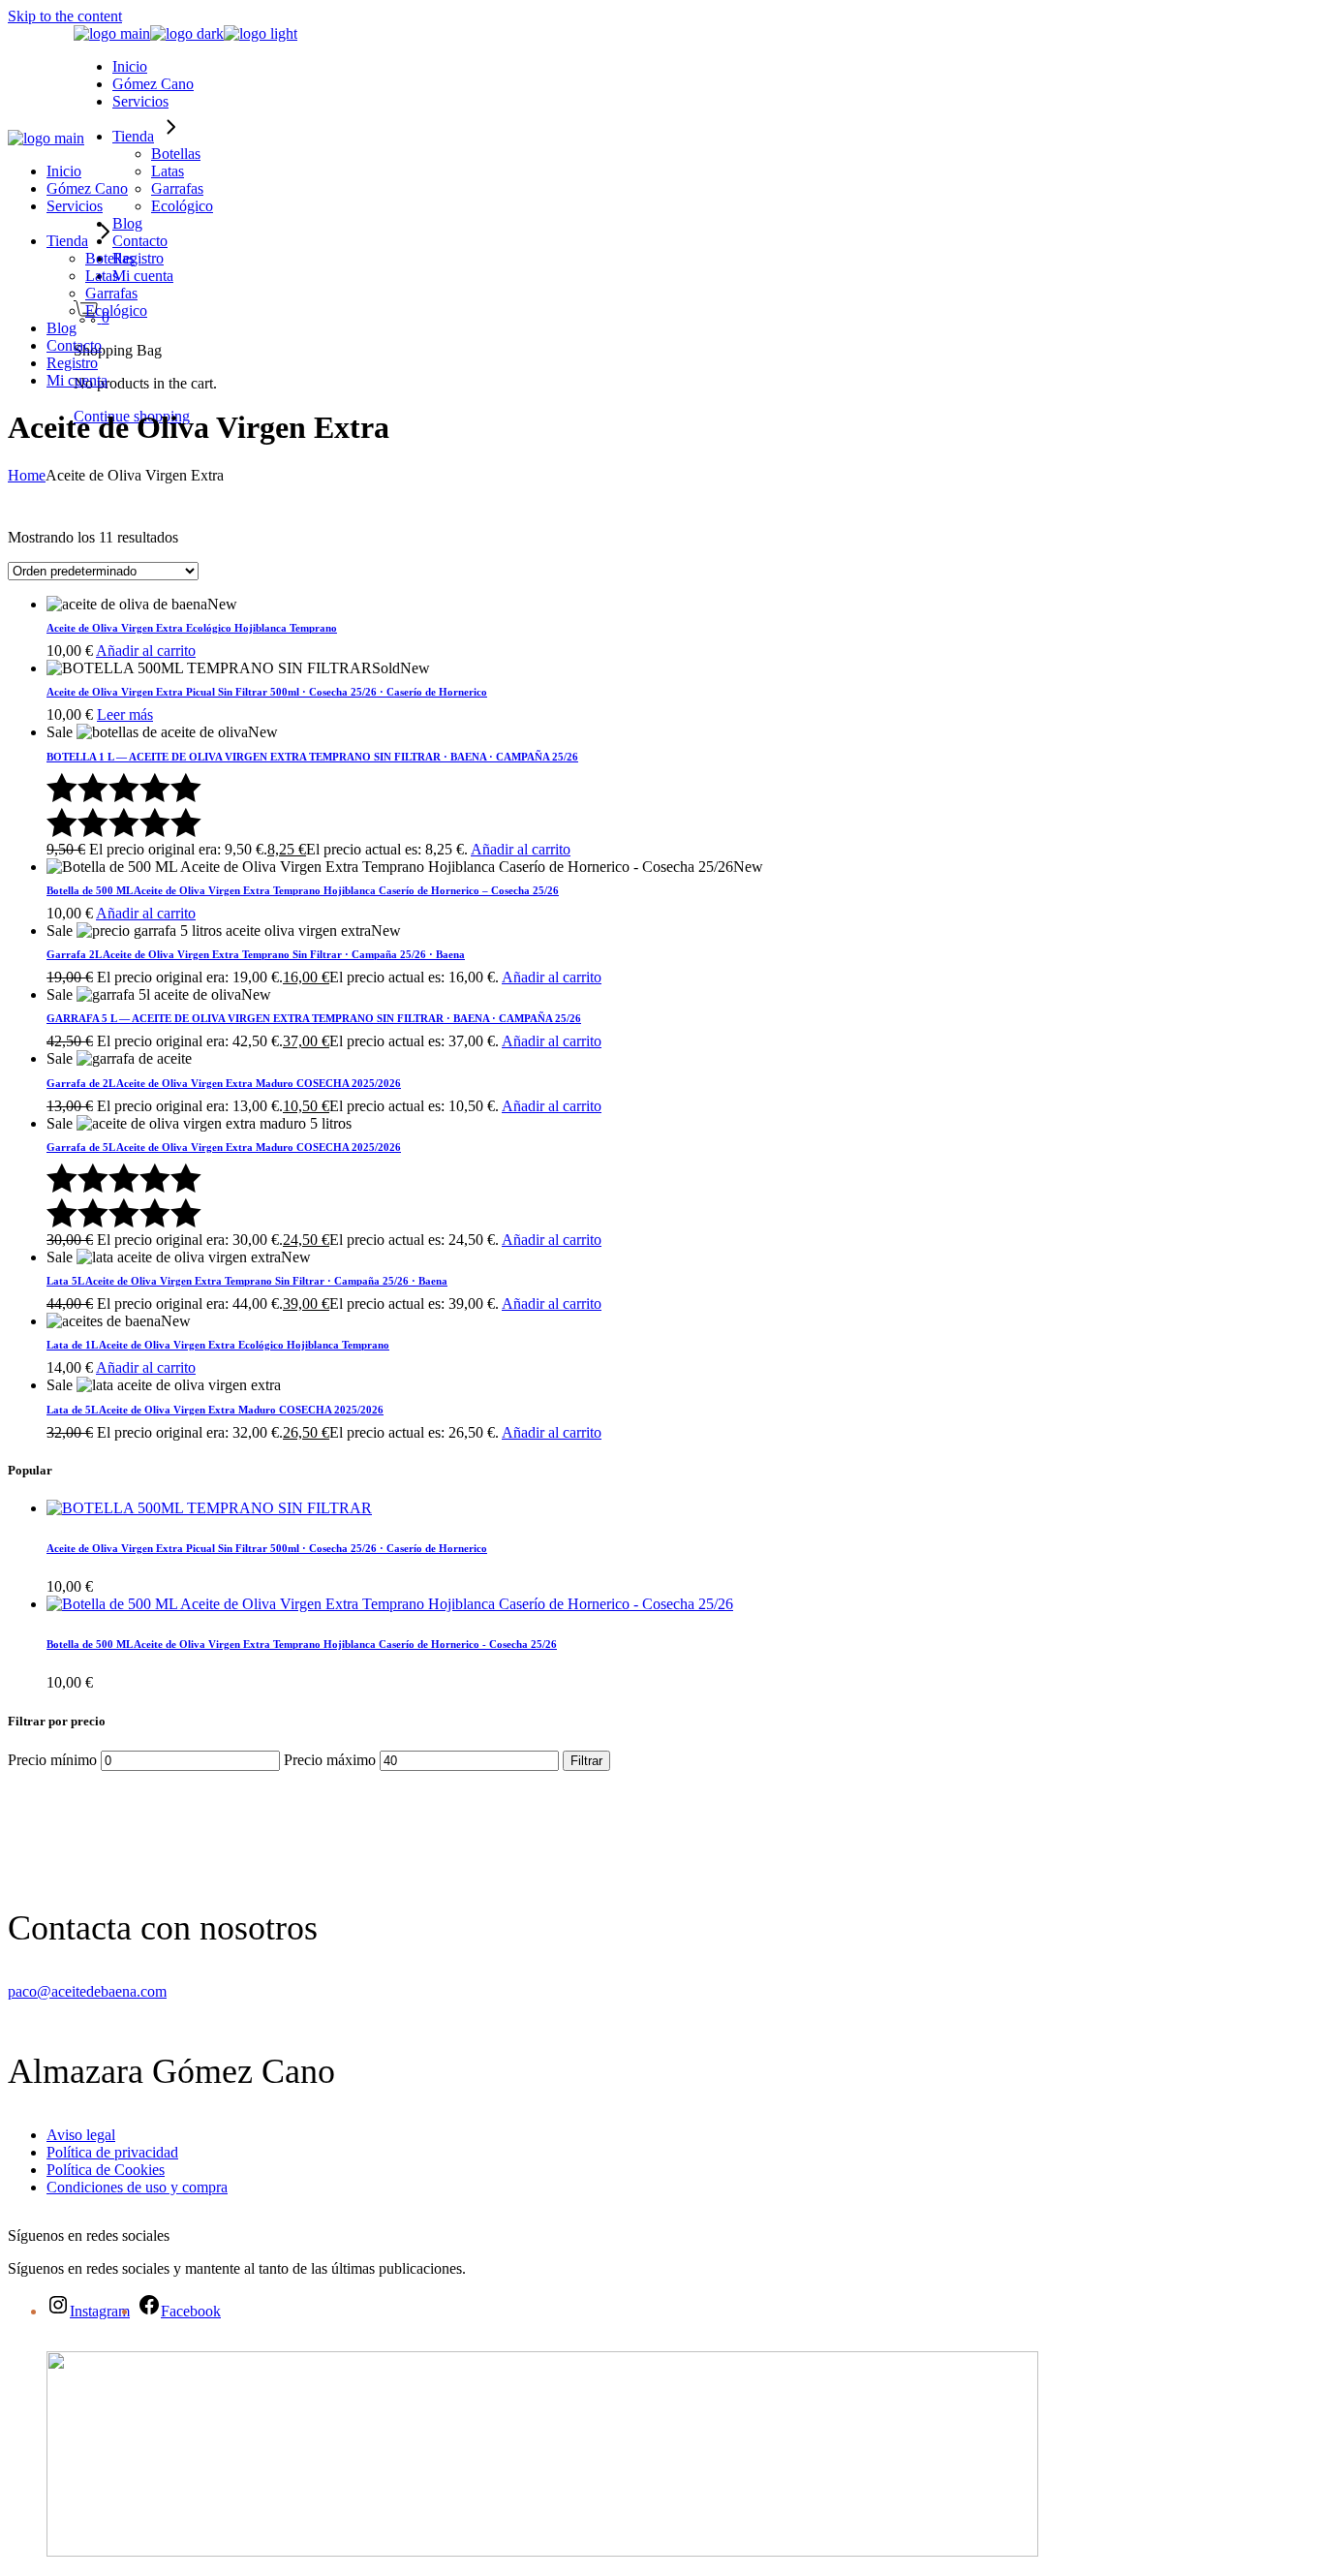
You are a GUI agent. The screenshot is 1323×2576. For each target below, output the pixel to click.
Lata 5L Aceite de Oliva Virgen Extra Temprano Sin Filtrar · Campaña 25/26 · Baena (247, 1281)
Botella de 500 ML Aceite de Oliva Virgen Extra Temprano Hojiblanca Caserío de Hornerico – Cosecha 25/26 (303, 890)
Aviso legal (81, 2135)
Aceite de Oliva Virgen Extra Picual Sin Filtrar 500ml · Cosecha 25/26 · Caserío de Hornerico (267, 692)
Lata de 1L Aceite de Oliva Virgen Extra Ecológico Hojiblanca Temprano (218, 1345)
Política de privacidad (112, 2152)
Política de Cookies (106, 2170)
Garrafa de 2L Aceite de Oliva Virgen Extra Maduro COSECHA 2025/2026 (224, 1083)
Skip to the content (65, 16)
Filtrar (586, 1761)
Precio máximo (330, 1760)
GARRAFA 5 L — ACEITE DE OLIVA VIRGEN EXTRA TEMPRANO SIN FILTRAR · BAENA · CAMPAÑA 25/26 (314, 1018)
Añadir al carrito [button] (146, 651)
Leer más (125, 714)
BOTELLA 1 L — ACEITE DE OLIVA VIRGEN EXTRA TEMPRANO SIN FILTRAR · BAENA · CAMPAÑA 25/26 (312, 757)
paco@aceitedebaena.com (87, 1991)
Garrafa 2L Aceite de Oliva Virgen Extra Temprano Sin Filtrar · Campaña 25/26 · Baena (256, 954)
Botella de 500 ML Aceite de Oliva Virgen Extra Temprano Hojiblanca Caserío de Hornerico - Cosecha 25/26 (302, 1644)
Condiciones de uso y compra (137, 2187)
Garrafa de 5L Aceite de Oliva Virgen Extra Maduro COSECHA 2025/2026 (224, 1147)
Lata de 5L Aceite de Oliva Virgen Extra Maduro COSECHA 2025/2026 (215, 1410)
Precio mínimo (52, 1760)
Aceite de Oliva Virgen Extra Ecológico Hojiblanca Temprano (192, 628)
